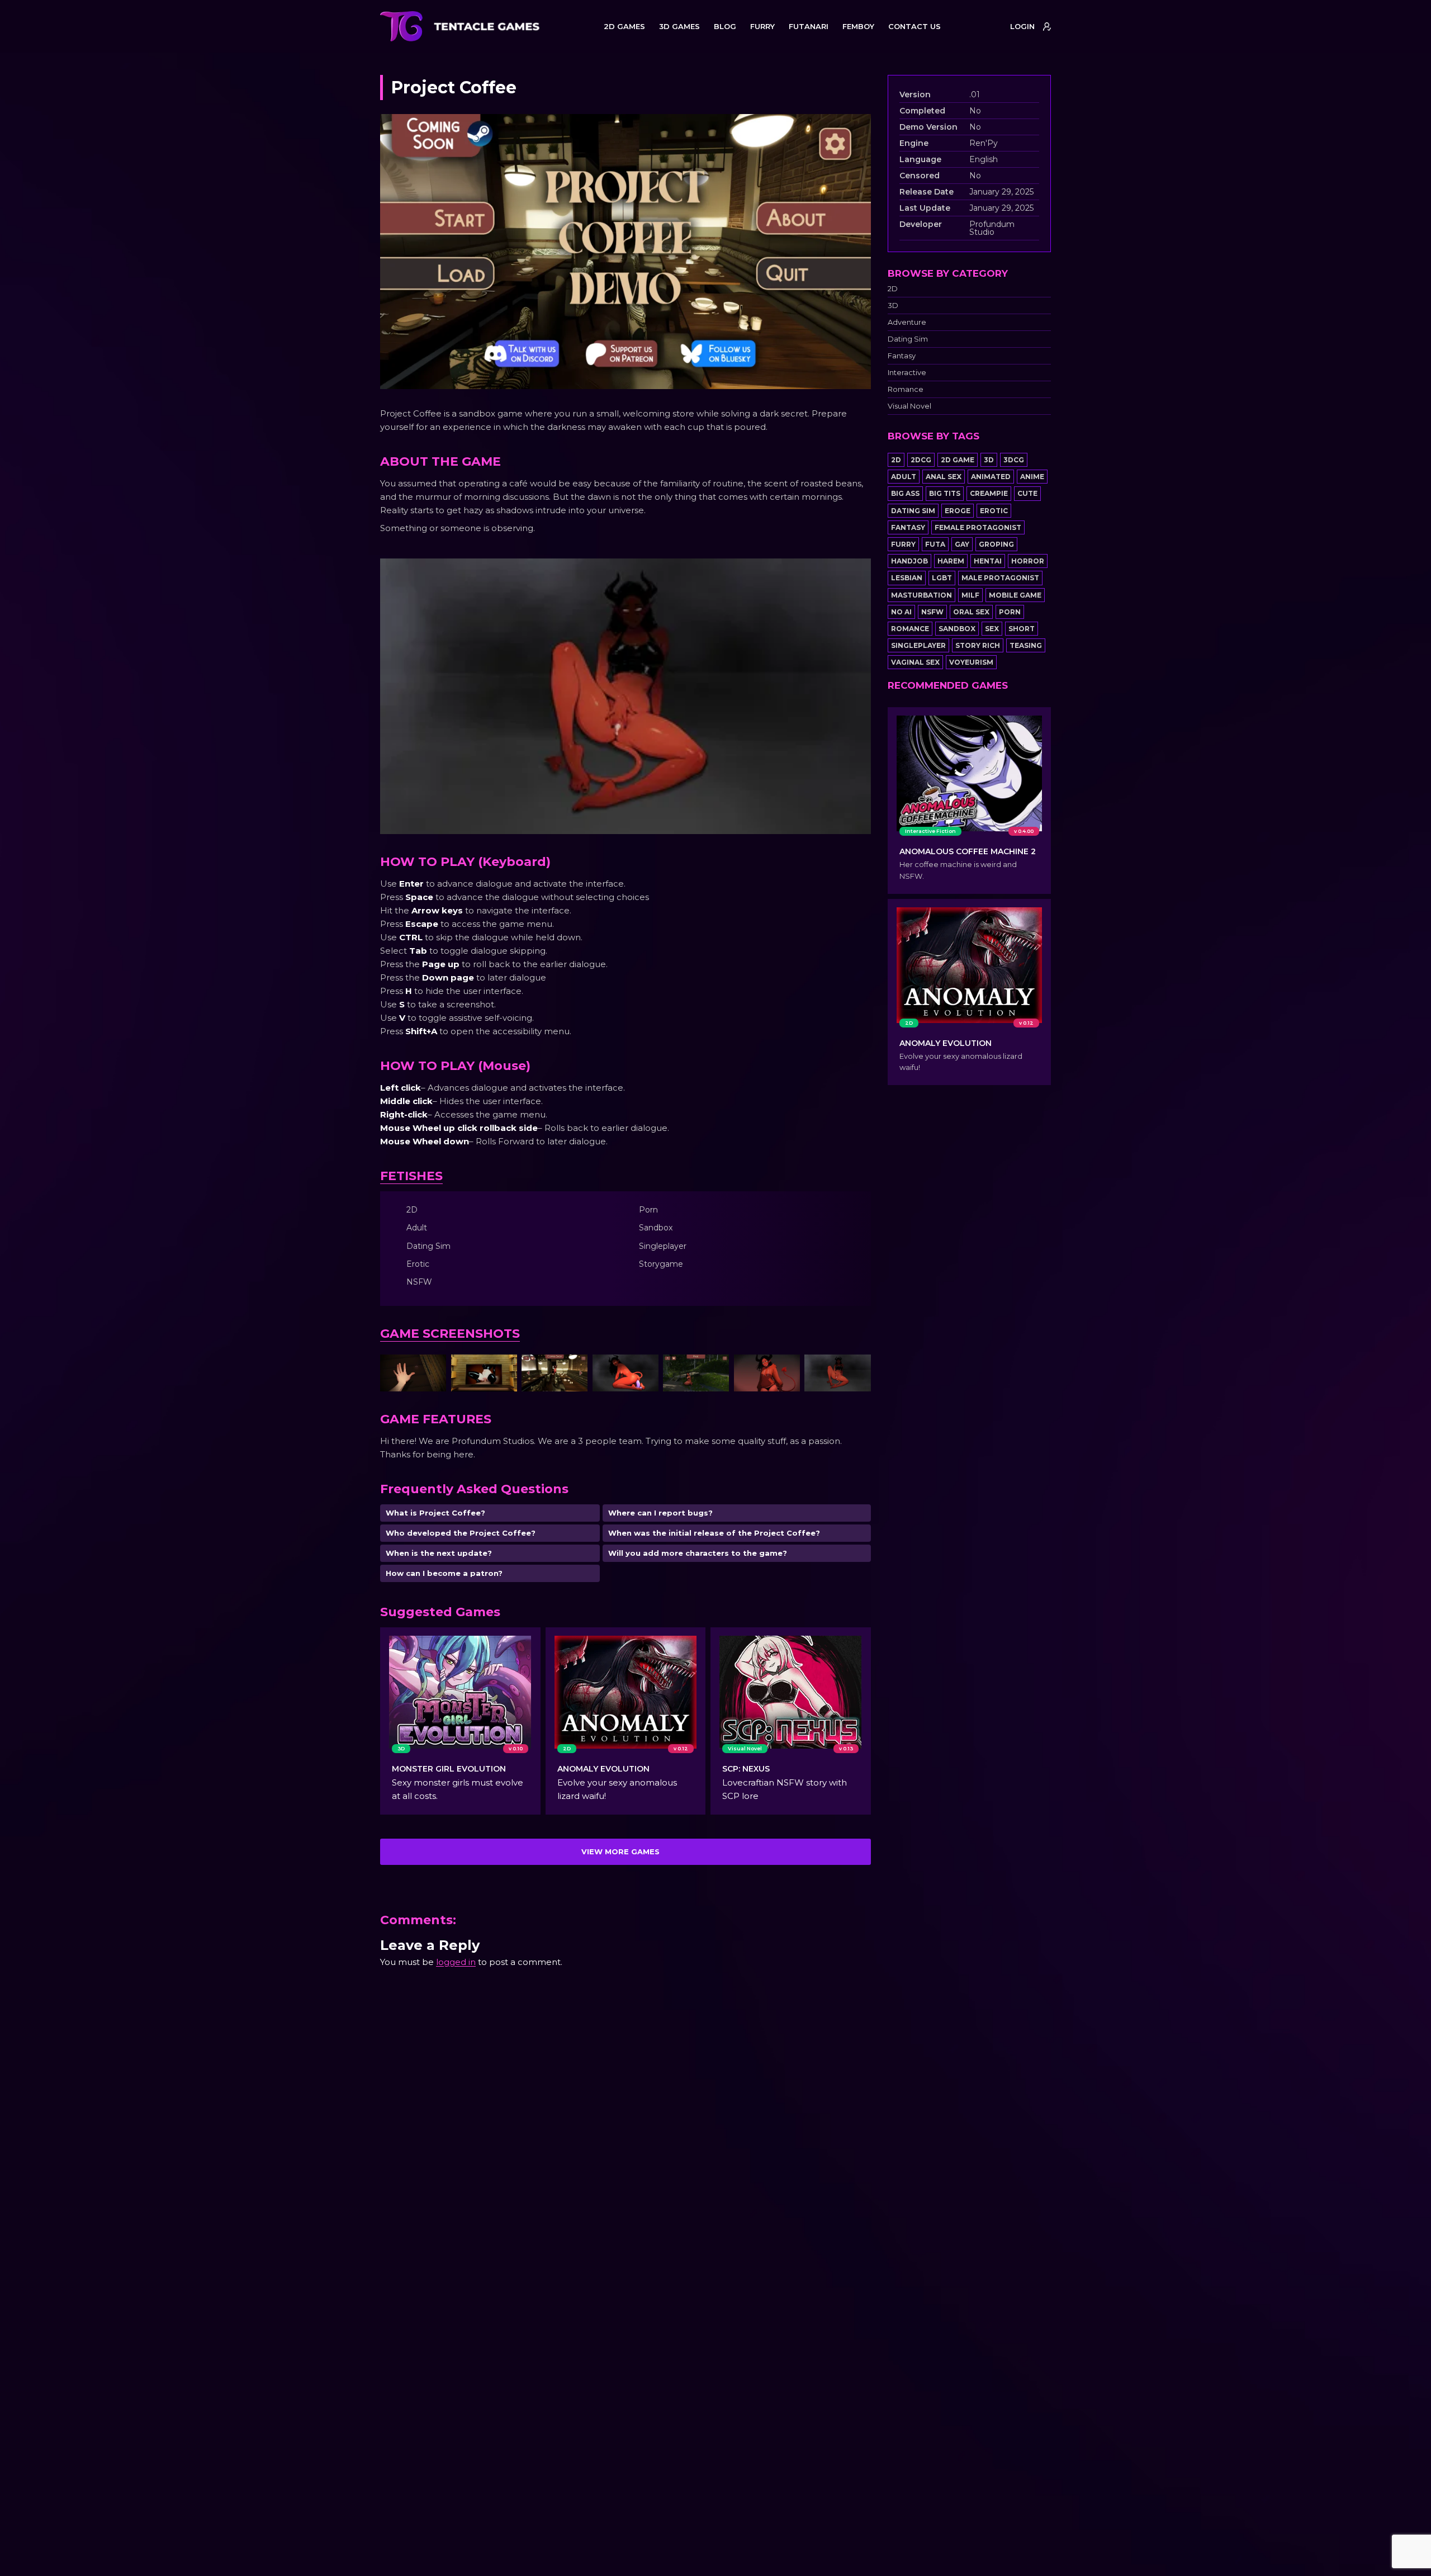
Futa (935, 544)
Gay (962, 544)
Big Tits (945, 493)
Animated (991, 477)
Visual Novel (909, 406)
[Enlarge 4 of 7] (644, 1369)
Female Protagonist (978, 527)
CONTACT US (914, 26)
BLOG (725, 26)
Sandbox (957, 629)
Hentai (988, 561)
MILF (970, 595)
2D (893, 289)
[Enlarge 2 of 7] (503, 1369)
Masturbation (921, 595)
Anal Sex (944, 477)
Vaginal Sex (915, 662)
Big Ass (905, 493)
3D (893, 306)
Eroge (958, 511)
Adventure (907, 322)
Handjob (909, 561)
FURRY (762, 26)
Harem (951, 561)
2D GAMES (624, 26)
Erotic (994, 511)
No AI (901, 612)
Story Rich (978, 645)
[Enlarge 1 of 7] (432, 1369)
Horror (1028, 561)
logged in (456, 1962)
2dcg (921, 460)
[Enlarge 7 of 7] (856, 1369)
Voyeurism (971, 662)
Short (1022, 629)
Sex (992, 629)
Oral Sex (971, 612)
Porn (1010, 612)
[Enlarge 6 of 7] (785, 1369)
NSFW (932, 612)
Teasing (1026, 645)
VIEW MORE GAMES (620, 1851)
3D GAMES (679, 26)
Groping (996, 544)
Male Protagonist (1000, 578)
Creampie (989, 493)
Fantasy (902, 356)
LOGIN (1022, 26)
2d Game (958, 460)
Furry (903, 544)
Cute (1027, 493)
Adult (904, 477)
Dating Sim (908, 339)
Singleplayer (918, 645)
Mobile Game (1015, 595)
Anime (1032, 477)
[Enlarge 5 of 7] (714, 1369)
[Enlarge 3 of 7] (573, 1369)
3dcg (1014, 460)
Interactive (907, 373)
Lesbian (907, 578)
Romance (906, 389)
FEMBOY (858, 26)
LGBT (942, 578)
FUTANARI (809, 26)
